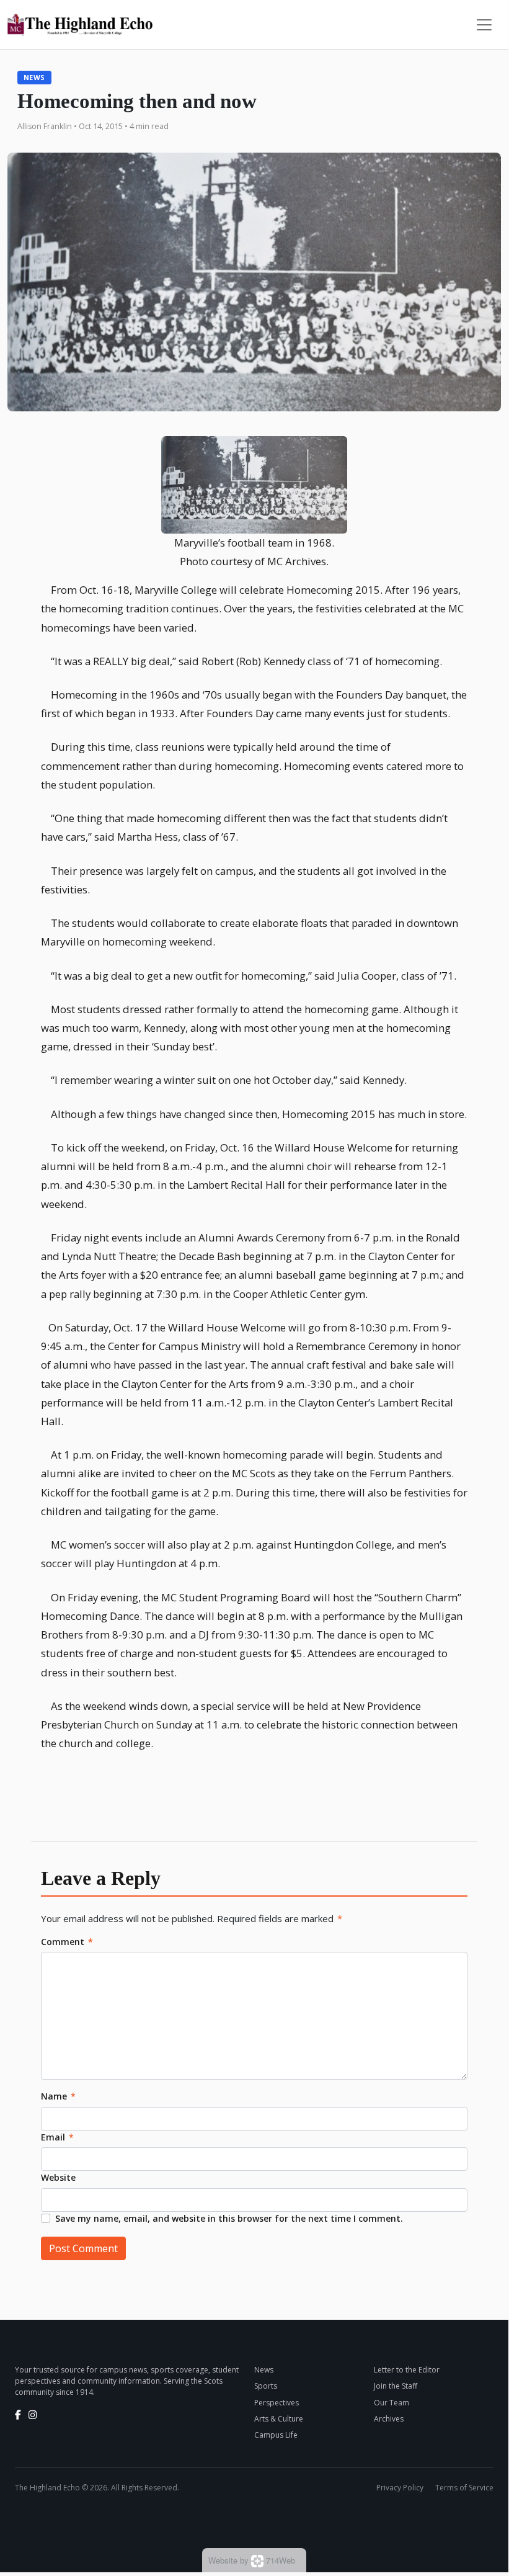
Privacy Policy (400, 2488)
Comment (67, 1942)
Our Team (392, 2403)
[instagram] (33, 2415)
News (34, 77)
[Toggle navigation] (484, 25)
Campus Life (276, 2435)
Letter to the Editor (407, 2370)
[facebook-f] (18, 2415)
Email (57, 2137)
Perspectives (277, 2403)
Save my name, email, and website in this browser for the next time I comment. (229, 2218)
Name (58, 2096)
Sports (266, 2386)
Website (58, 2177)
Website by (252, 2560)
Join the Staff (396, 2386)
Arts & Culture (279, 2419)
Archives (389, 2419)
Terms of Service (464, 2488)
